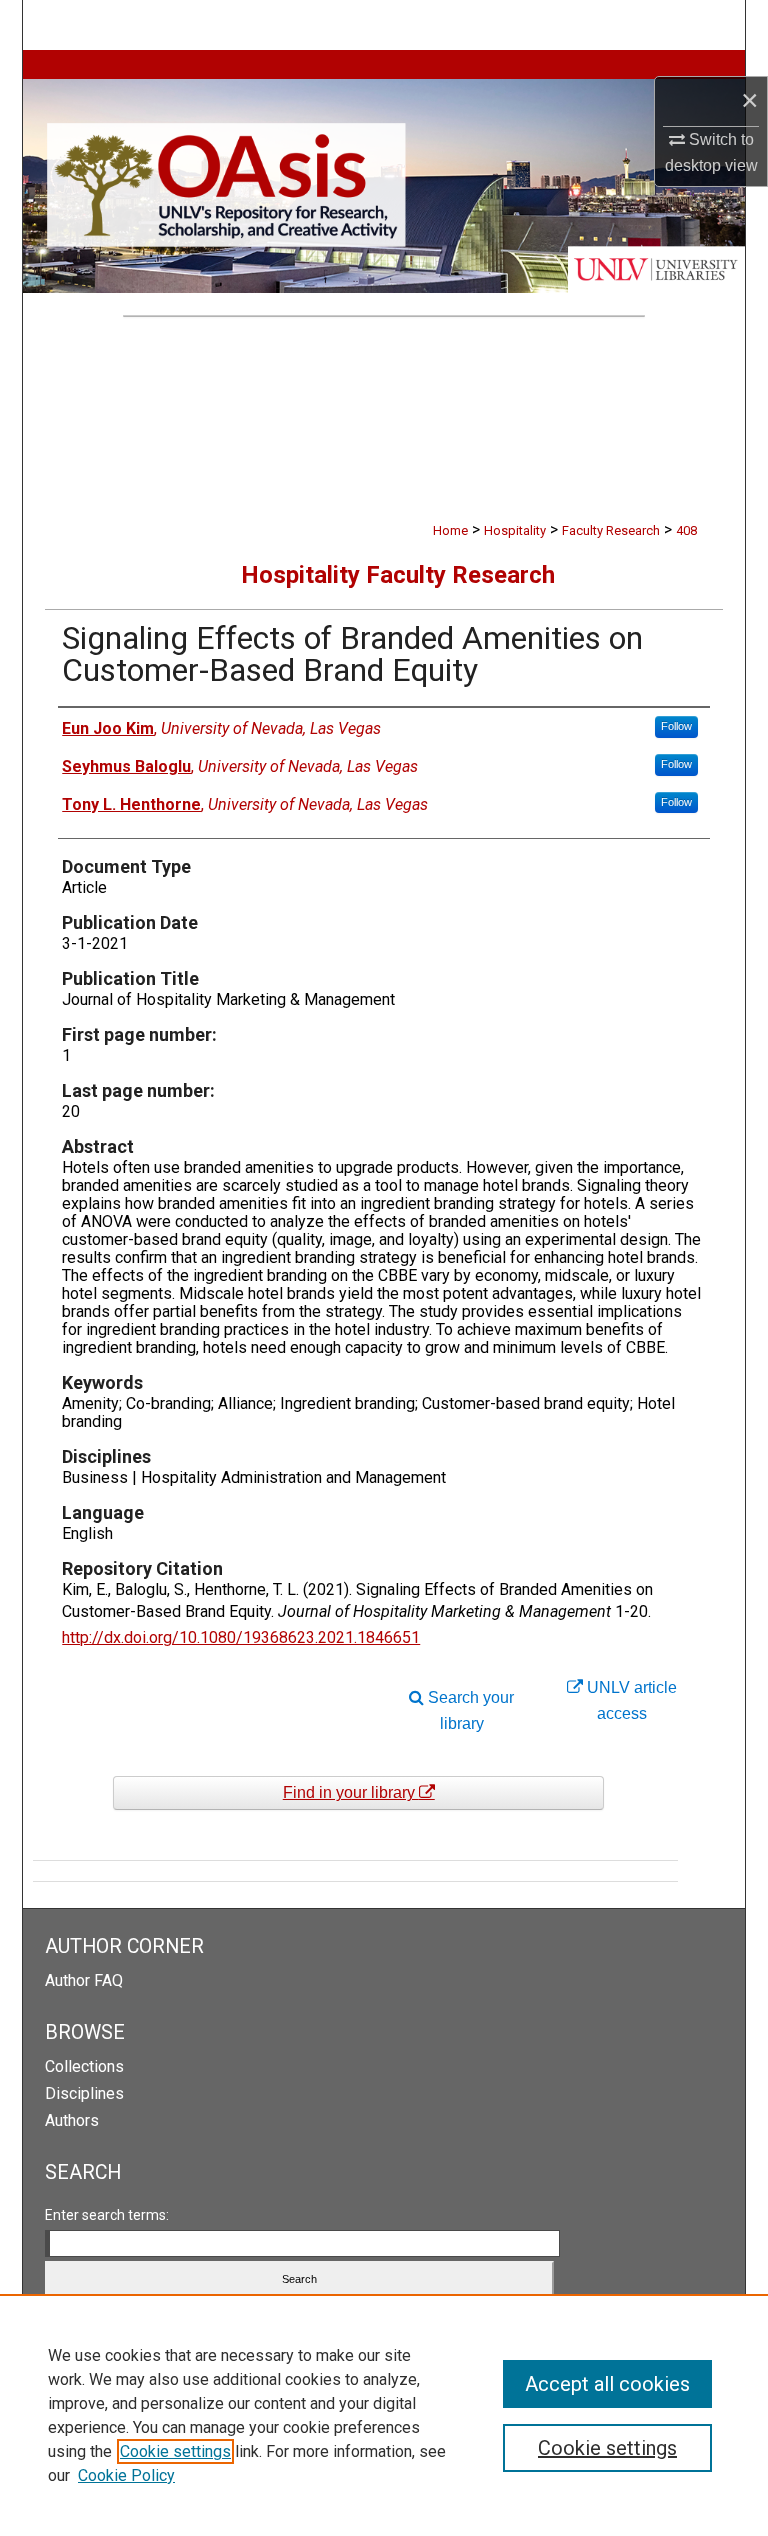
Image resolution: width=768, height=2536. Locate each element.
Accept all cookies (607, 2384)
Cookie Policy (126, 2475)
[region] (384, 2415)
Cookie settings (175, 2451)
